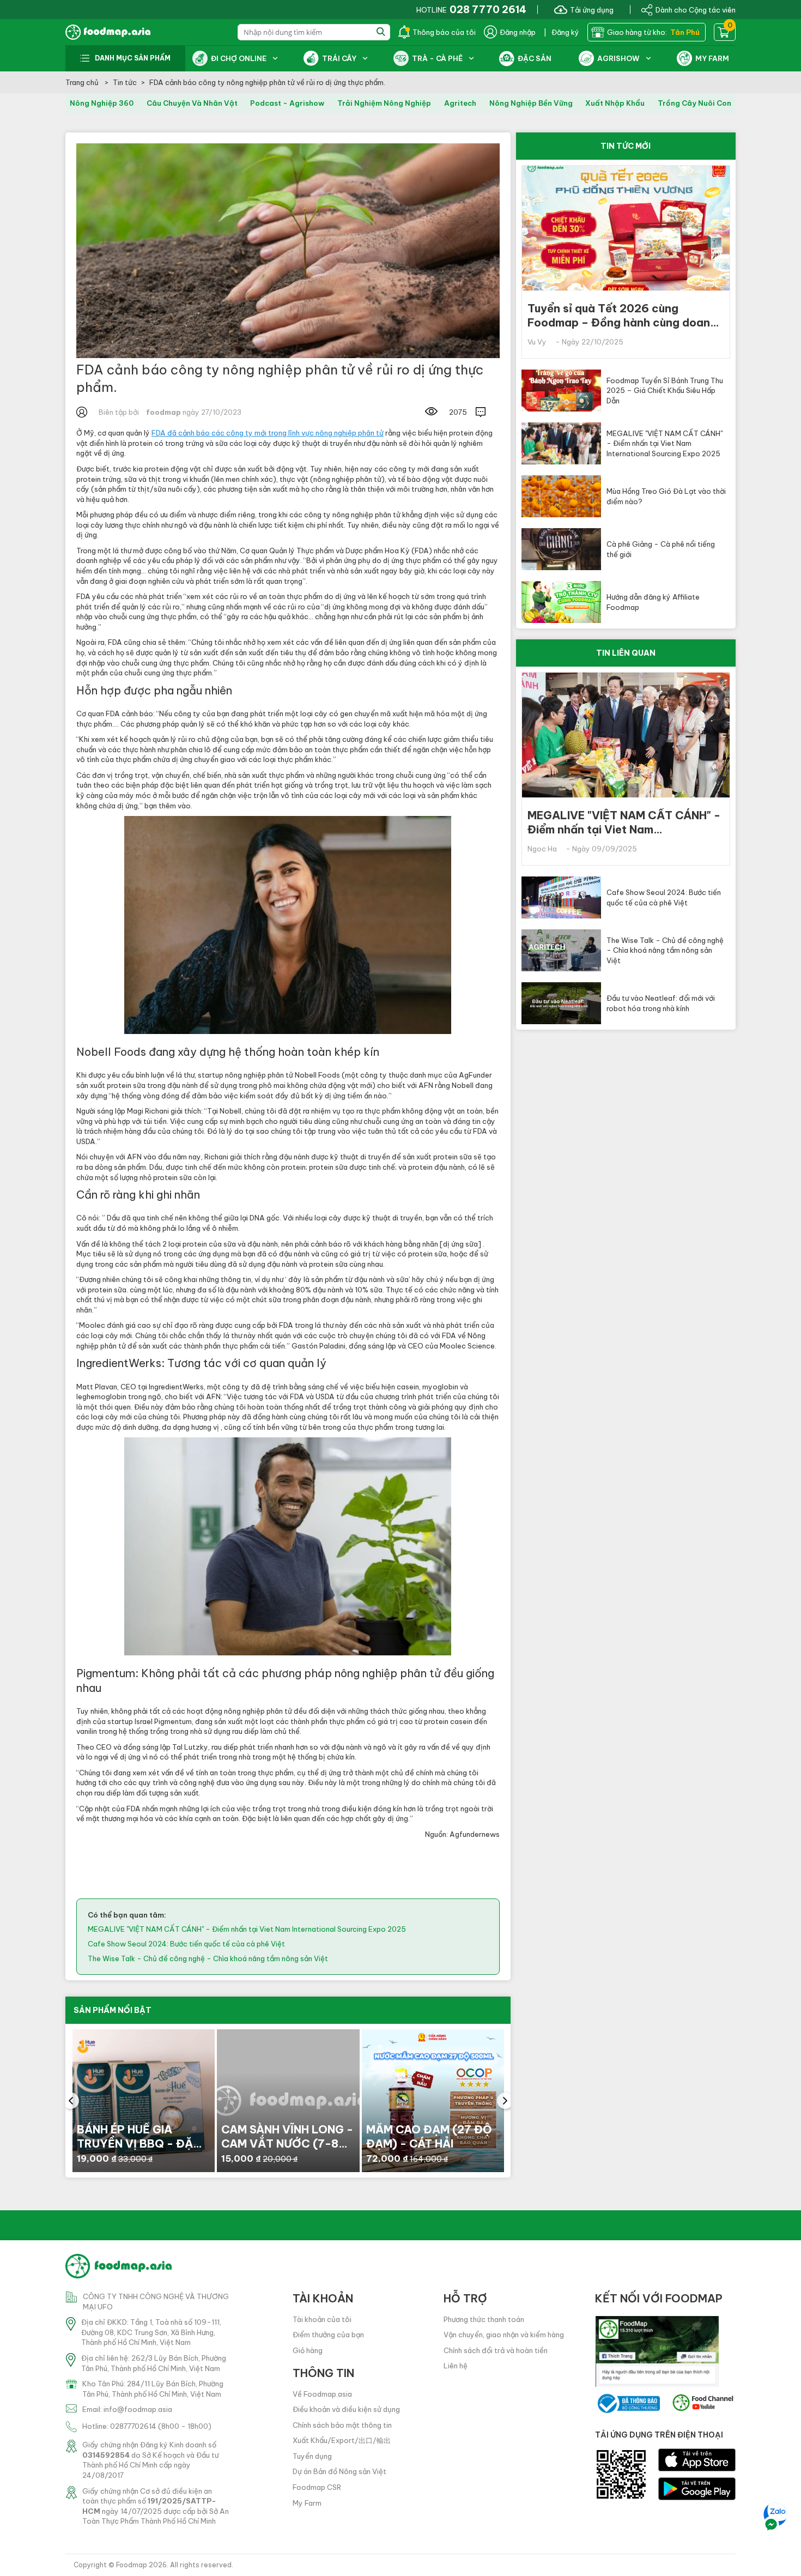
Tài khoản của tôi (322, 2319)
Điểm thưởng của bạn (328, 2335)
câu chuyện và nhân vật (192, 103)
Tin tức (125, 82)
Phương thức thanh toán (484, 2319)
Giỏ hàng (308, 2350)
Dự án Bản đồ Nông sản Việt (339, 2471)
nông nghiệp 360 (102, 103)
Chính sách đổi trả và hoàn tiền (496, 2350)
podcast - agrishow (287, 103)
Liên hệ (456, 2366)
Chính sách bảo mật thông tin (342, 2425)
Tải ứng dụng (592, 9)
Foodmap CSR (317, 2487)
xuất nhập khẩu (615, 103)
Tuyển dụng (312, 2456)
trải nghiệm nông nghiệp (384, 103)
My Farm (307, 2503)
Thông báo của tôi (444, 32)
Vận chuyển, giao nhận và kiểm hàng (504, 2335)
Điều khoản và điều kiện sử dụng (346, 2409)
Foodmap (132, 2565)
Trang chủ (83, 82)
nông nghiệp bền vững (531, 103)
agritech (460, 103)
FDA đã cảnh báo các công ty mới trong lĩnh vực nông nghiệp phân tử (268, 433)
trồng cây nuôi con (694, 103)
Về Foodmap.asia (322, 2394)
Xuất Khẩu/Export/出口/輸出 (342, 2440)
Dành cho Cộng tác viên (696, 9)
